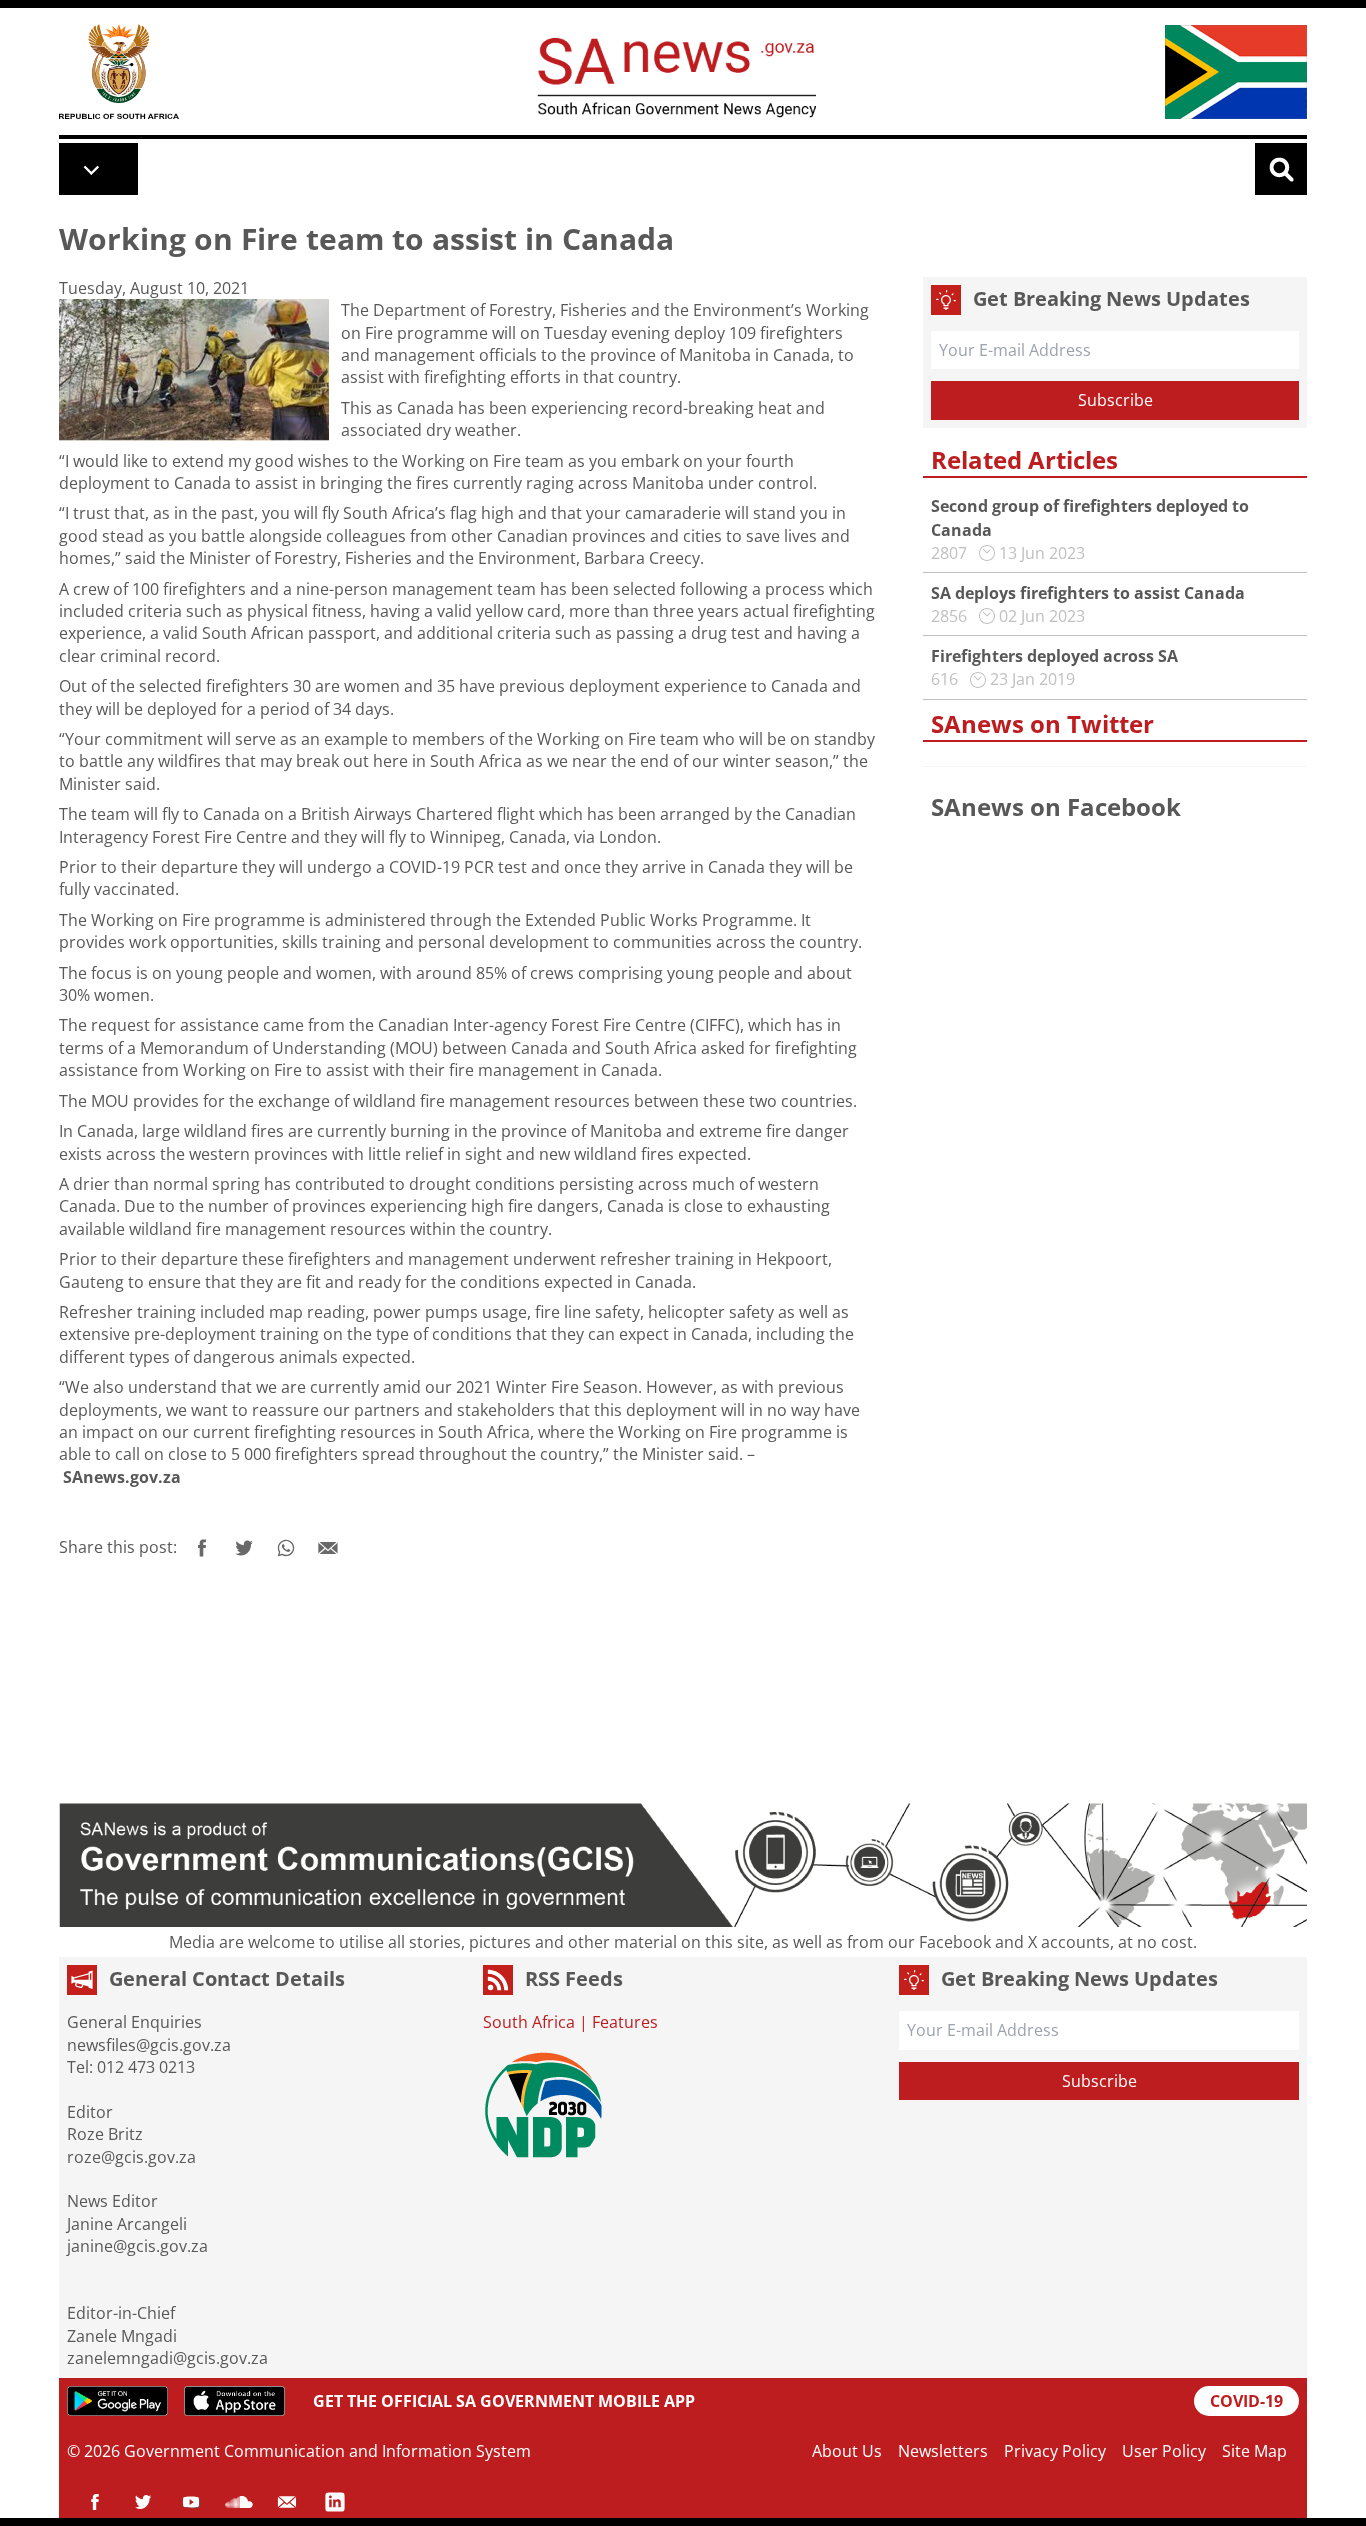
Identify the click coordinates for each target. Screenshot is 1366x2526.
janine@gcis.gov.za (137, 2246)
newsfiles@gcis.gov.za (149, 2045)
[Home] (119, 71)
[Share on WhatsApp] (286, 1548)
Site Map (1254, 2451)
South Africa (529, 2022)
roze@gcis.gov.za (131, 2157)
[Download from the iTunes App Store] (234, 2401)
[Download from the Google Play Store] (117, 2401)
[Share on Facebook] (202, 1548)
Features (625, 2022)
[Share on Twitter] (244, 1548)
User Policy (1164, 2451)
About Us (847, 2451)
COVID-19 (1246, 2401)
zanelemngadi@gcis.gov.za (167, 2358)
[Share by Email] (328, 1548)
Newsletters (943, 2451)
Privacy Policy (1055, 2451)
